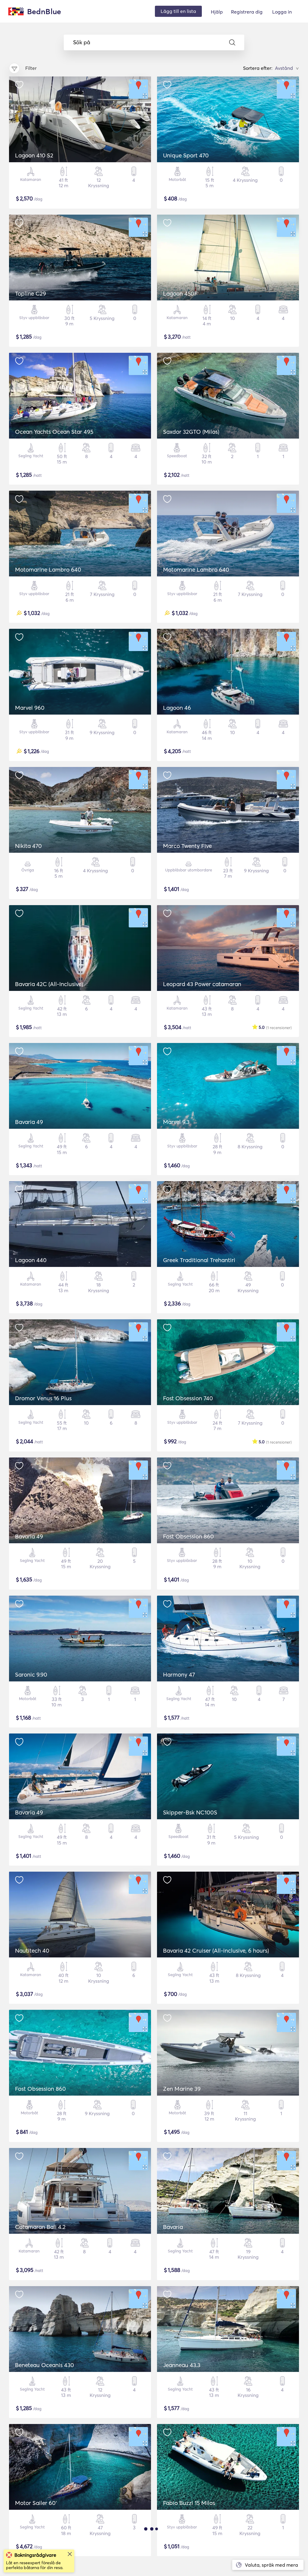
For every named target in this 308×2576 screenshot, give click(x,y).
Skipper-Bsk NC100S (190, 1812)
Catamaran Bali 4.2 (40, 2227)
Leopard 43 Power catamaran (202, 984)
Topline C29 (31, 293)
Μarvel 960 (30, 708)
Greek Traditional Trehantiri (199, 1260)
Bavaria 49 (29, 1122)
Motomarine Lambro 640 (48, 570)
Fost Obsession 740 (188, 1398)
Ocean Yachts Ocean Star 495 (54, 432)
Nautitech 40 (32, 1951)
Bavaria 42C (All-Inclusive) (49, 984)
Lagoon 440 (31, 1260)
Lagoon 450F (180, 293)
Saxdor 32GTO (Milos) (191, 432)
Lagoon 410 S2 (34, 155)
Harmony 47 (179, 1674)
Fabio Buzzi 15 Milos (189, 2503)
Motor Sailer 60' (36, 2503)
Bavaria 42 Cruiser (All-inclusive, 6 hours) (216, 1951)
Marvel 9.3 (176, 1122)
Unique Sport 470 (186, 155)
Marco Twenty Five (187, 846)
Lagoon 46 (177, 708)
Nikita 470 (28, 846)
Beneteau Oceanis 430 (45, 2365)
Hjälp (217, 12)
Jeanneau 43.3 (182, 2365)
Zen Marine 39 (182, 2089)
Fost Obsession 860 (188, 1536)
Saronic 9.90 (31, 1674)
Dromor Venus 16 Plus (43, 1398)
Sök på (82, 42)
